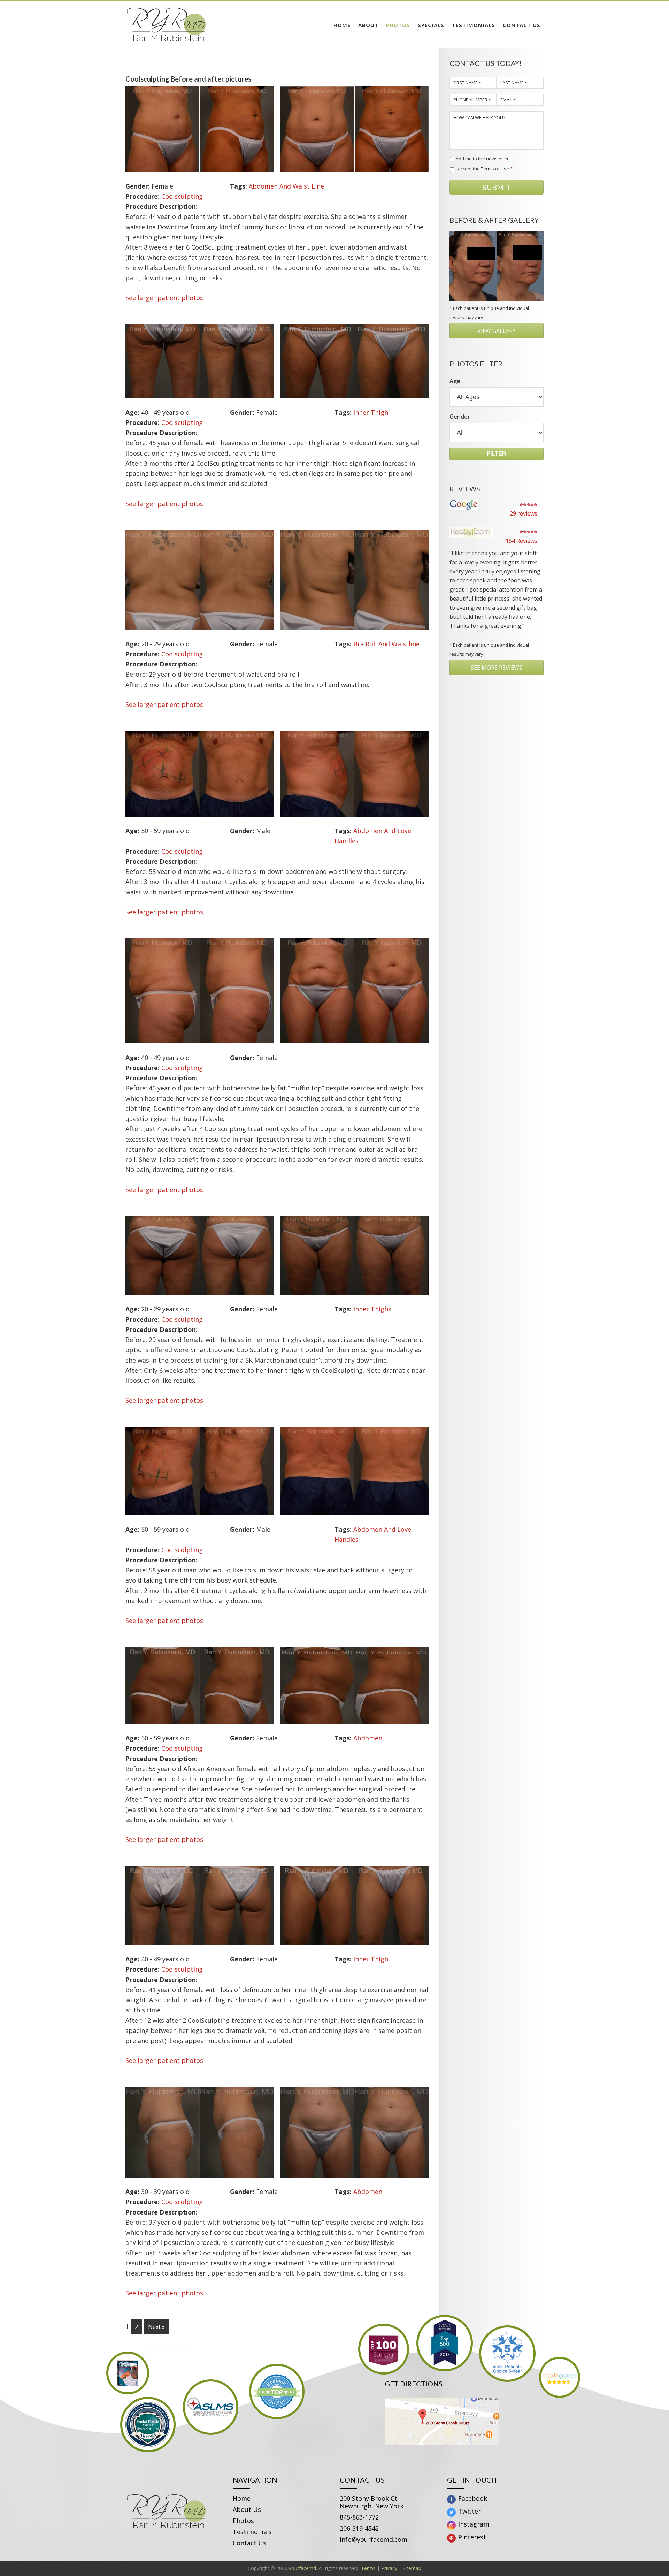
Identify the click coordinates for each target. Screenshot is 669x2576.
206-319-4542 (359, 2528)
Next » (156, 2327)
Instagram (473, 2524)
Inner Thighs (372, 1309)
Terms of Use (495, 169)
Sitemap (412, 2568)
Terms (368, 2568)
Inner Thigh (371, 412)
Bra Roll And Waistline (386, 644)
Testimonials (252, 2532)
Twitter (469, 2511)
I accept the (484, 169)
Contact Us (249, 2543)
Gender (460, 417)
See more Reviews (497, 668)
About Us (247, 2509)
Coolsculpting (182, 196)
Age (455, 381)
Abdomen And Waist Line (286, 186)
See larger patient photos (164, 298)
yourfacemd (302, 2568)
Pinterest (471, 2537)
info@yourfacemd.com (374, 2539)
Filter (497, 454)
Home (242, 2498)
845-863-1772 (359, 2517)
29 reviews (524, 513)
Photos (243, 2521)
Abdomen (368, 1738)
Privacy (389, 2568)
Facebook (472, 2498)
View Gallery (497, 331)
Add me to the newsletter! (483, 159)
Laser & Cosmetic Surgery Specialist (188, 25)
